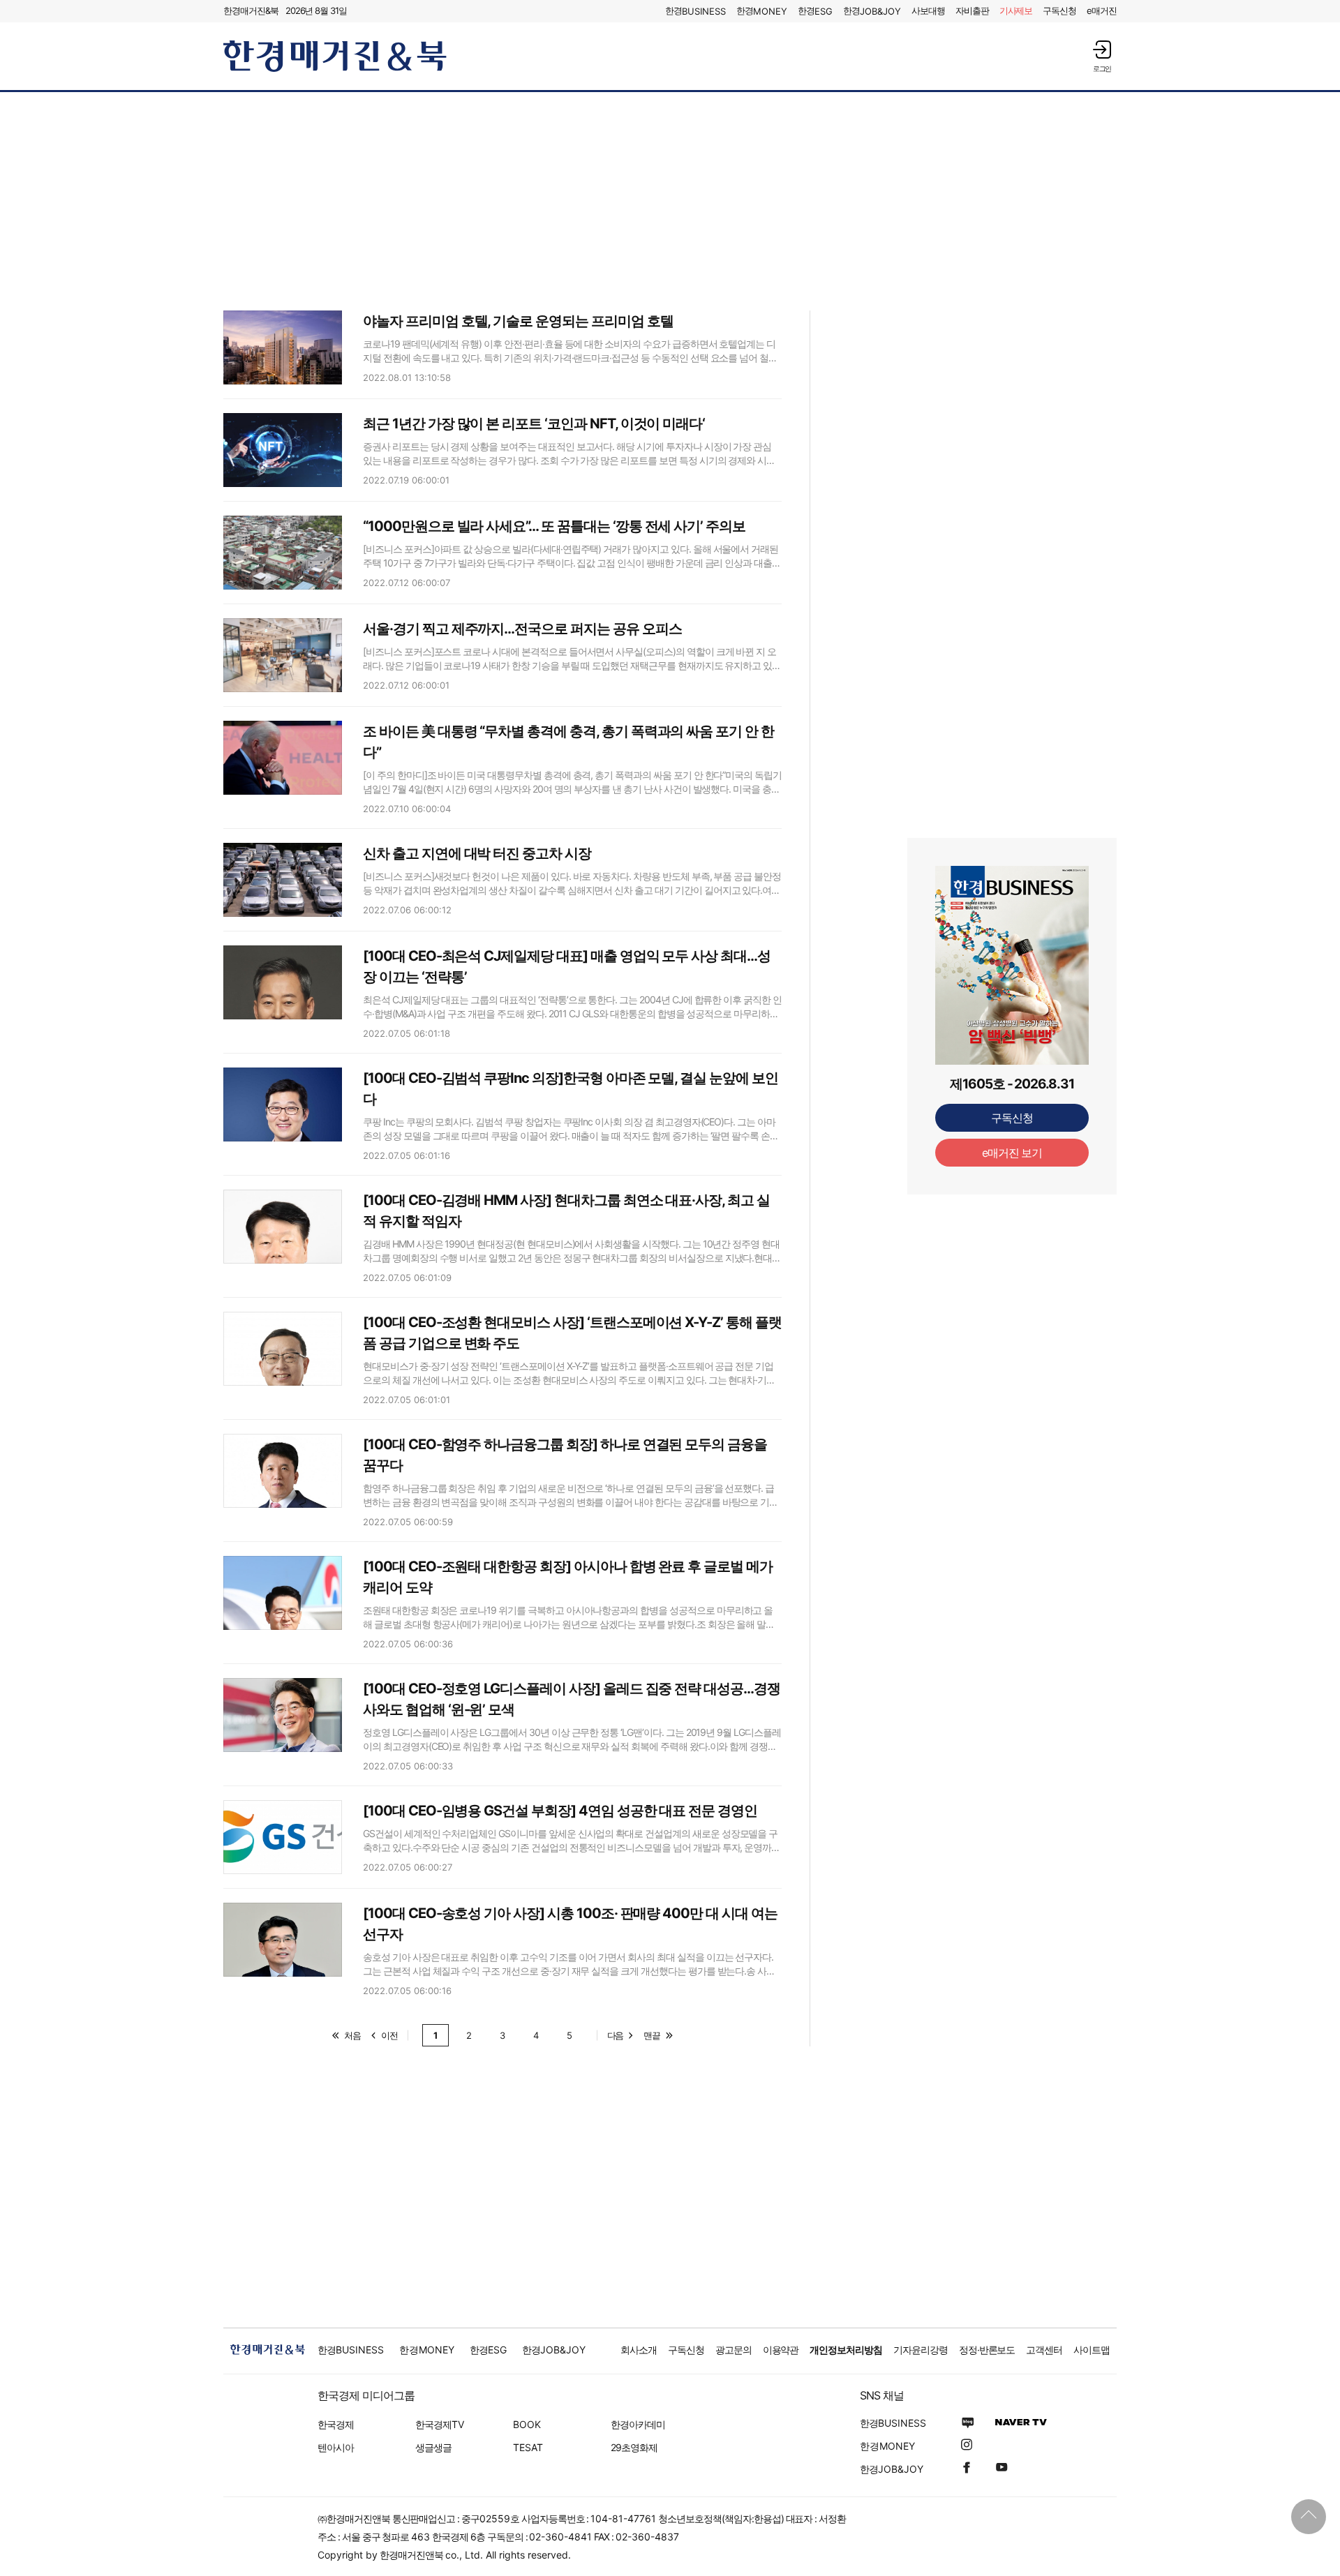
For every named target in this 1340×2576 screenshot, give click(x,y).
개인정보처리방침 (846, 2350)
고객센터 (1044, 2350)
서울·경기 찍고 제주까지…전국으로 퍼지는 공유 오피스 (522, 629)
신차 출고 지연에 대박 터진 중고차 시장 (477, 853)
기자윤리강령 (921, 2350)
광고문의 (734, 2350)
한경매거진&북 (251, 10)
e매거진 (1102, 10)
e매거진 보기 (1012, 1153)
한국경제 (336, 2424)
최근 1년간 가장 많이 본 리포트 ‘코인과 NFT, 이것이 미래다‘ (534, 424)
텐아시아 (336, 2447)
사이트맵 (1092, 2350)
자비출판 (972, 10)
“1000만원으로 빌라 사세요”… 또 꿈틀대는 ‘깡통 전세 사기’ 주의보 (554, 526)
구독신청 (1059, 10)
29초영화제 (634, 2447)
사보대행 (928, 10)
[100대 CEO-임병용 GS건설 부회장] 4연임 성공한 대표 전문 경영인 (560, 1811)
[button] (1102, 56)
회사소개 (639, 2350)
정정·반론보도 (987, 2350)
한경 (695, 11)
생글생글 (433, 2447)
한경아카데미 (638, 2424)
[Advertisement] (670, 200)
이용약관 (781, 2350)
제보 (1016, 10)
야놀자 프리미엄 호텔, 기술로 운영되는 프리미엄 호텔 (518, 321)
